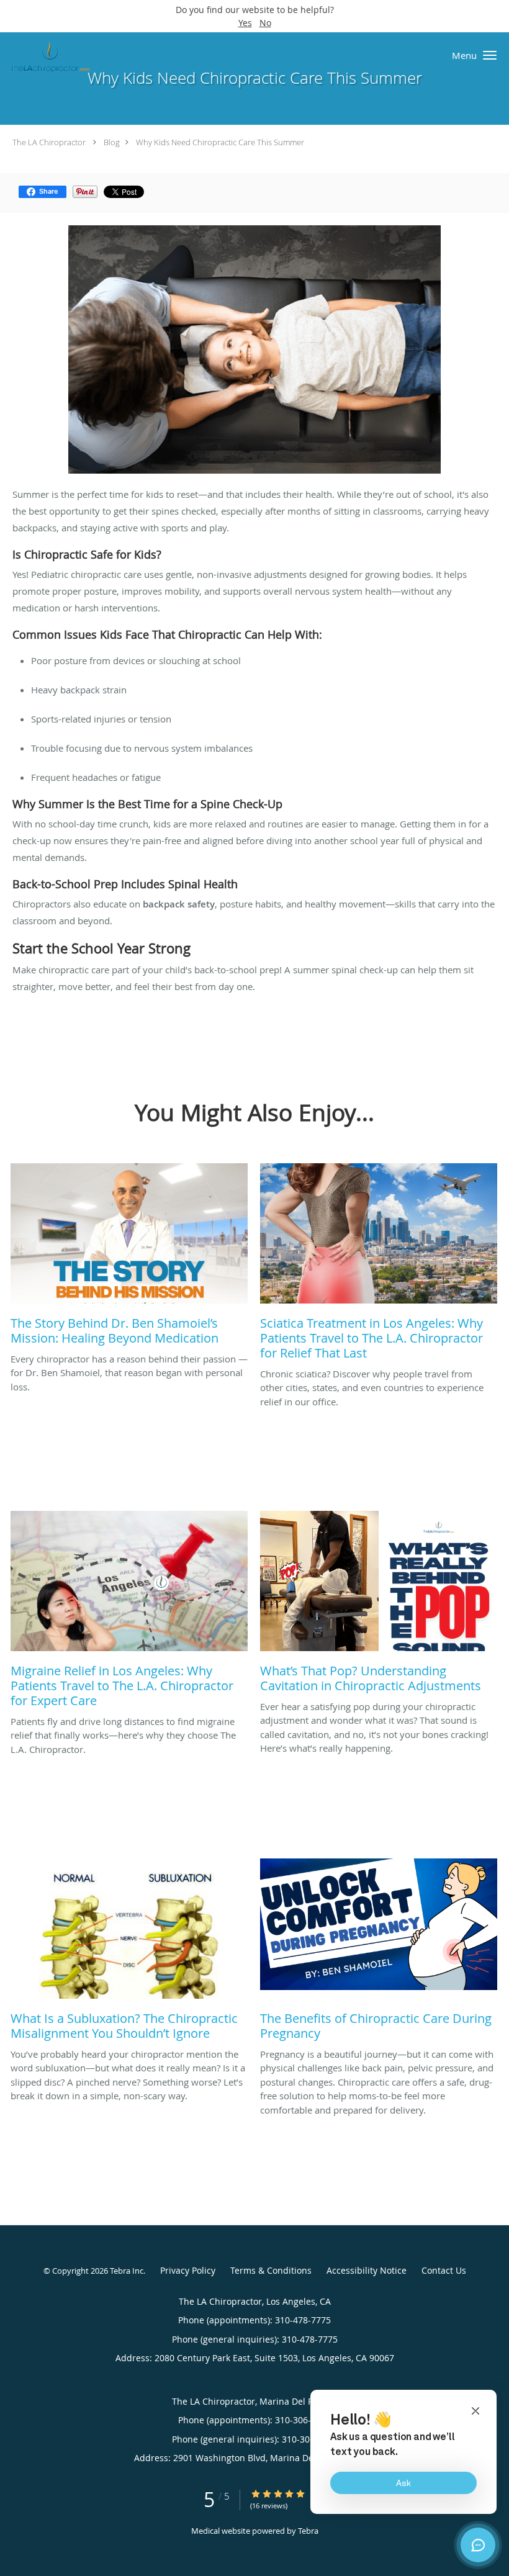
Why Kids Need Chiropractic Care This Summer (220, 142)
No (265, 23)
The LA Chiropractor (49, 142)
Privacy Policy (188, 2270)
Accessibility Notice (367, 2270)
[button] (490, 55)
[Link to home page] (47, 56)
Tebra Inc (127, 2271)
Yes (245, 23)
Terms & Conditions (271, 2270)
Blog (112, 142)
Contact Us (444, 2270)
